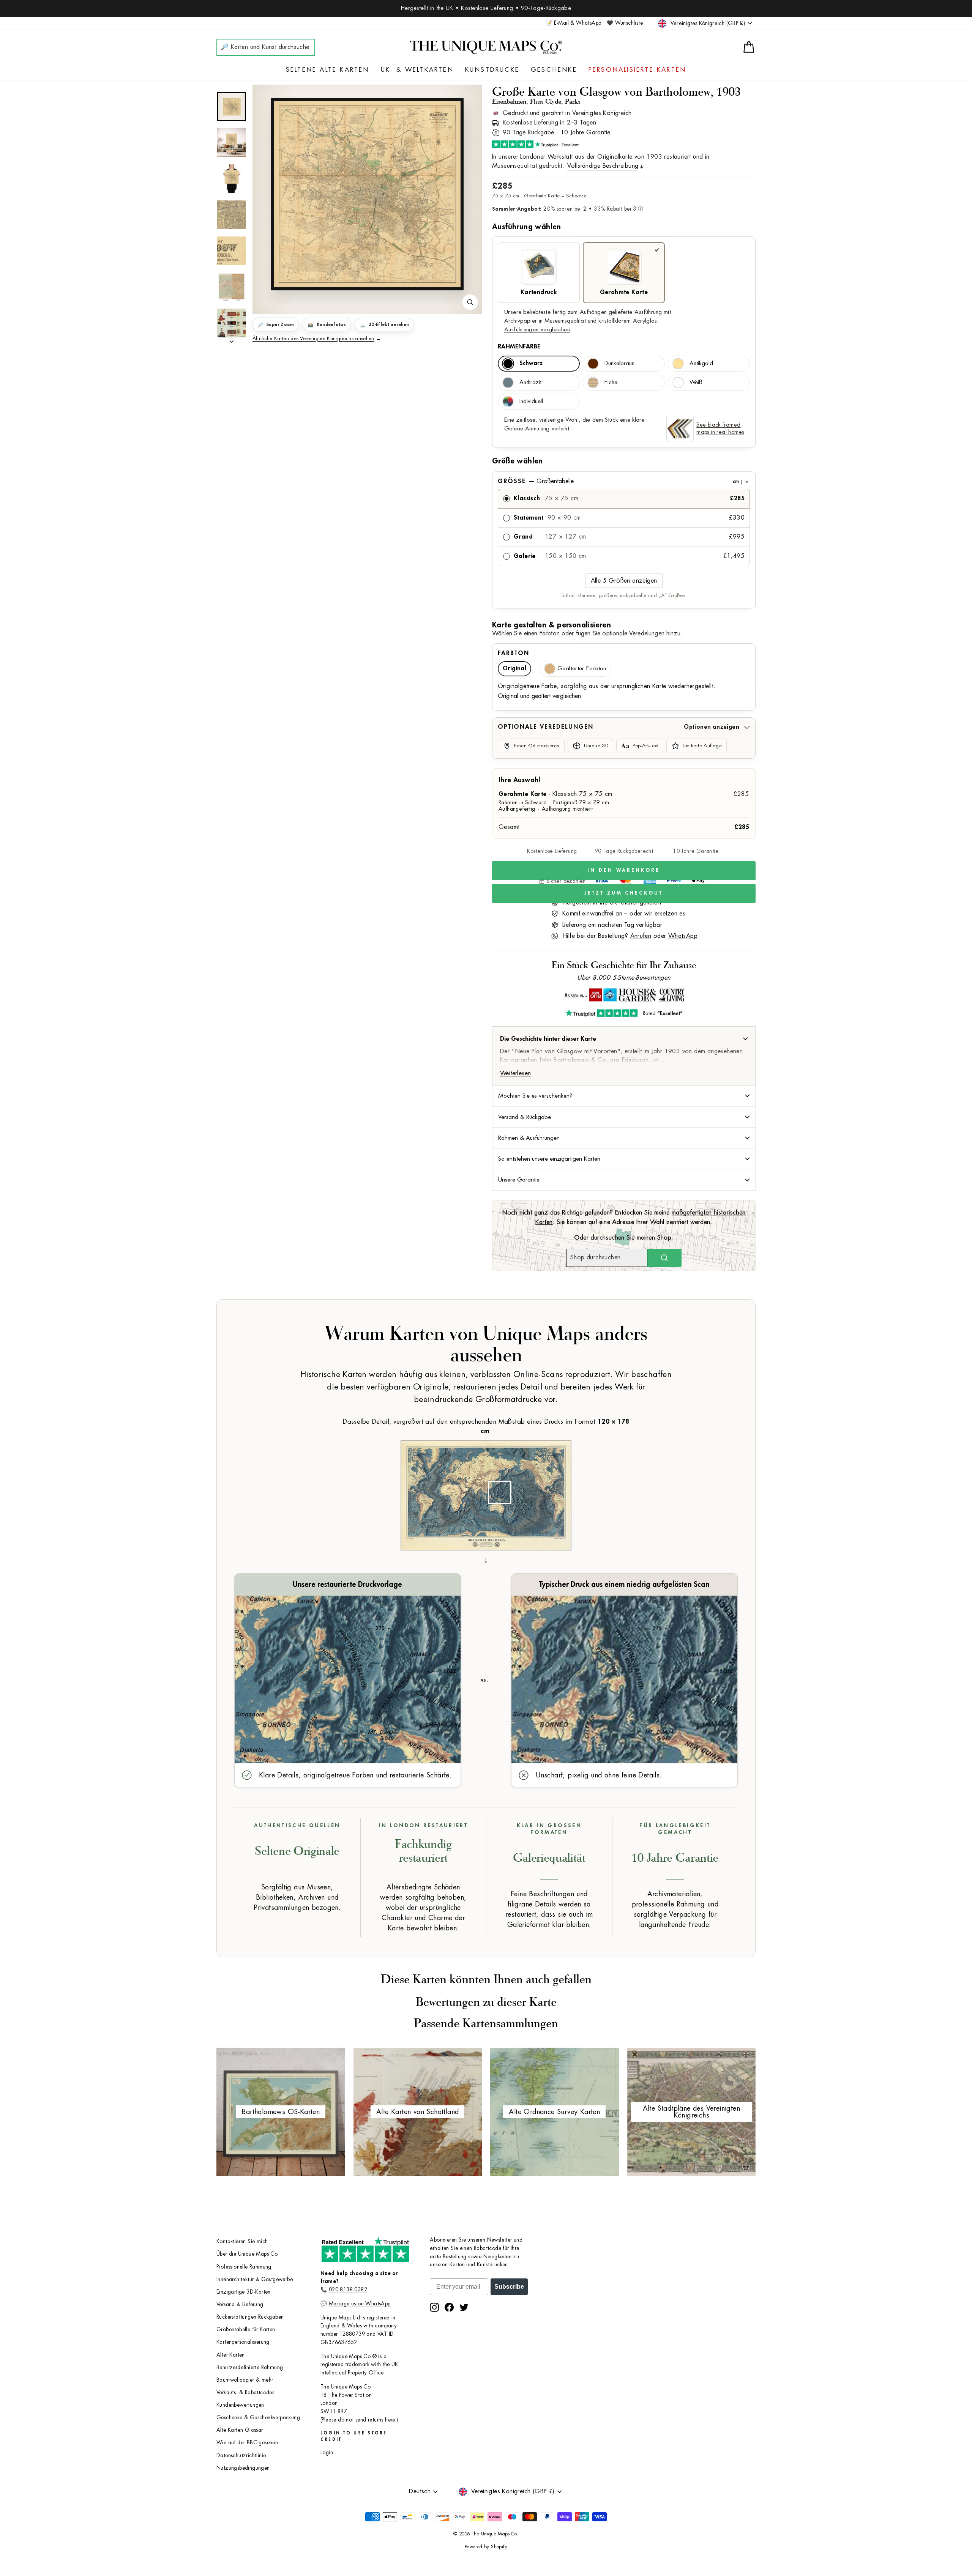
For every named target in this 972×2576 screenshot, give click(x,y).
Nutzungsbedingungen (243, 2468)
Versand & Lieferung (240, 2304)
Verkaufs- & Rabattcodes (245, 2392)
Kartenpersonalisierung (243, 2342)
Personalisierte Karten (637, 70)
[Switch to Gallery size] (367, 194)
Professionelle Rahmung (244, 2267)
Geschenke (554, 70)
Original (514, 669)
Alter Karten (231, 2355)
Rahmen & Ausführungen (529, 1138)
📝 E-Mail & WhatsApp (574, 23)
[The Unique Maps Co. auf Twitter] (464, 2307)
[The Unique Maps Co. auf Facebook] (449, 2307)
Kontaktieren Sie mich (242, 2241)
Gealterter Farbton (582, 669)
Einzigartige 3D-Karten (244, 2292)
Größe (623, 481)
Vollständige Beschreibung (603, 166)
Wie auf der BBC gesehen (247, 2443)
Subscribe (509, 2287)
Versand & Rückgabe (525, 1117)
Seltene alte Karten (328, 70)
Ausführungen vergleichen (537, 330)
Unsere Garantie (519, 1180)
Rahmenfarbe (519, 347)
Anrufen (641, 936)
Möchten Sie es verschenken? (535, 1096)
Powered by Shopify (486, 2547)
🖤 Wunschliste (625, 23)
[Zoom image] (470, 302)
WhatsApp (683, 936)
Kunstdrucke (492, 70)
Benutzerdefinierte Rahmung (250, 2367)
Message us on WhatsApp (360, 2304)
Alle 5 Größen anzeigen (624, 581)
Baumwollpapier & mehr (245, 2380)
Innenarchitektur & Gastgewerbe (255, 2279)
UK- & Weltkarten (417, 70)
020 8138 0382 (348, 2290)
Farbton (514, 653)
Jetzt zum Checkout (624, 893)
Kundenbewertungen (240, 2405)
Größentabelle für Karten (246, 2329)
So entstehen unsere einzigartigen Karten (549, 1159)
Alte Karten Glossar (240, 2430)
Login (327, 2452)
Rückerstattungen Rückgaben (250, 2317)
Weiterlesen (515, 1073)
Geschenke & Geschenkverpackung (258, 2418)
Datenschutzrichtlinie (241, 2455)
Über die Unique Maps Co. (248, 2254)
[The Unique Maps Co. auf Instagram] (434, 2307)
